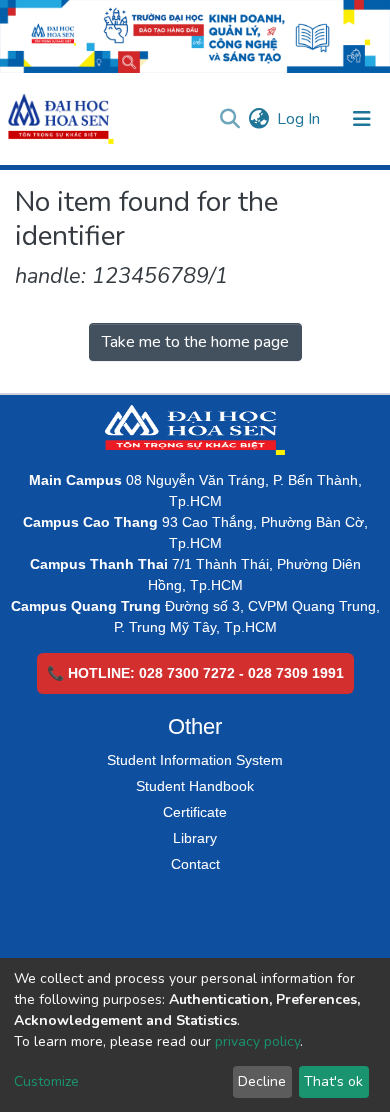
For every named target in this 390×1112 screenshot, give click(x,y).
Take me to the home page (195, 342)
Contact (195, 864)
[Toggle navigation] (362, 119)
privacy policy (257, 1041)
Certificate (195, 812)
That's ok (333, 1081)
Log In (299, 119)
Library (195, 838)
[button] (258, 119)
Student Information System (195, 760)
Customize (46, 1081)
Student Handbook (195, 786)
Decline (262, 1081)
